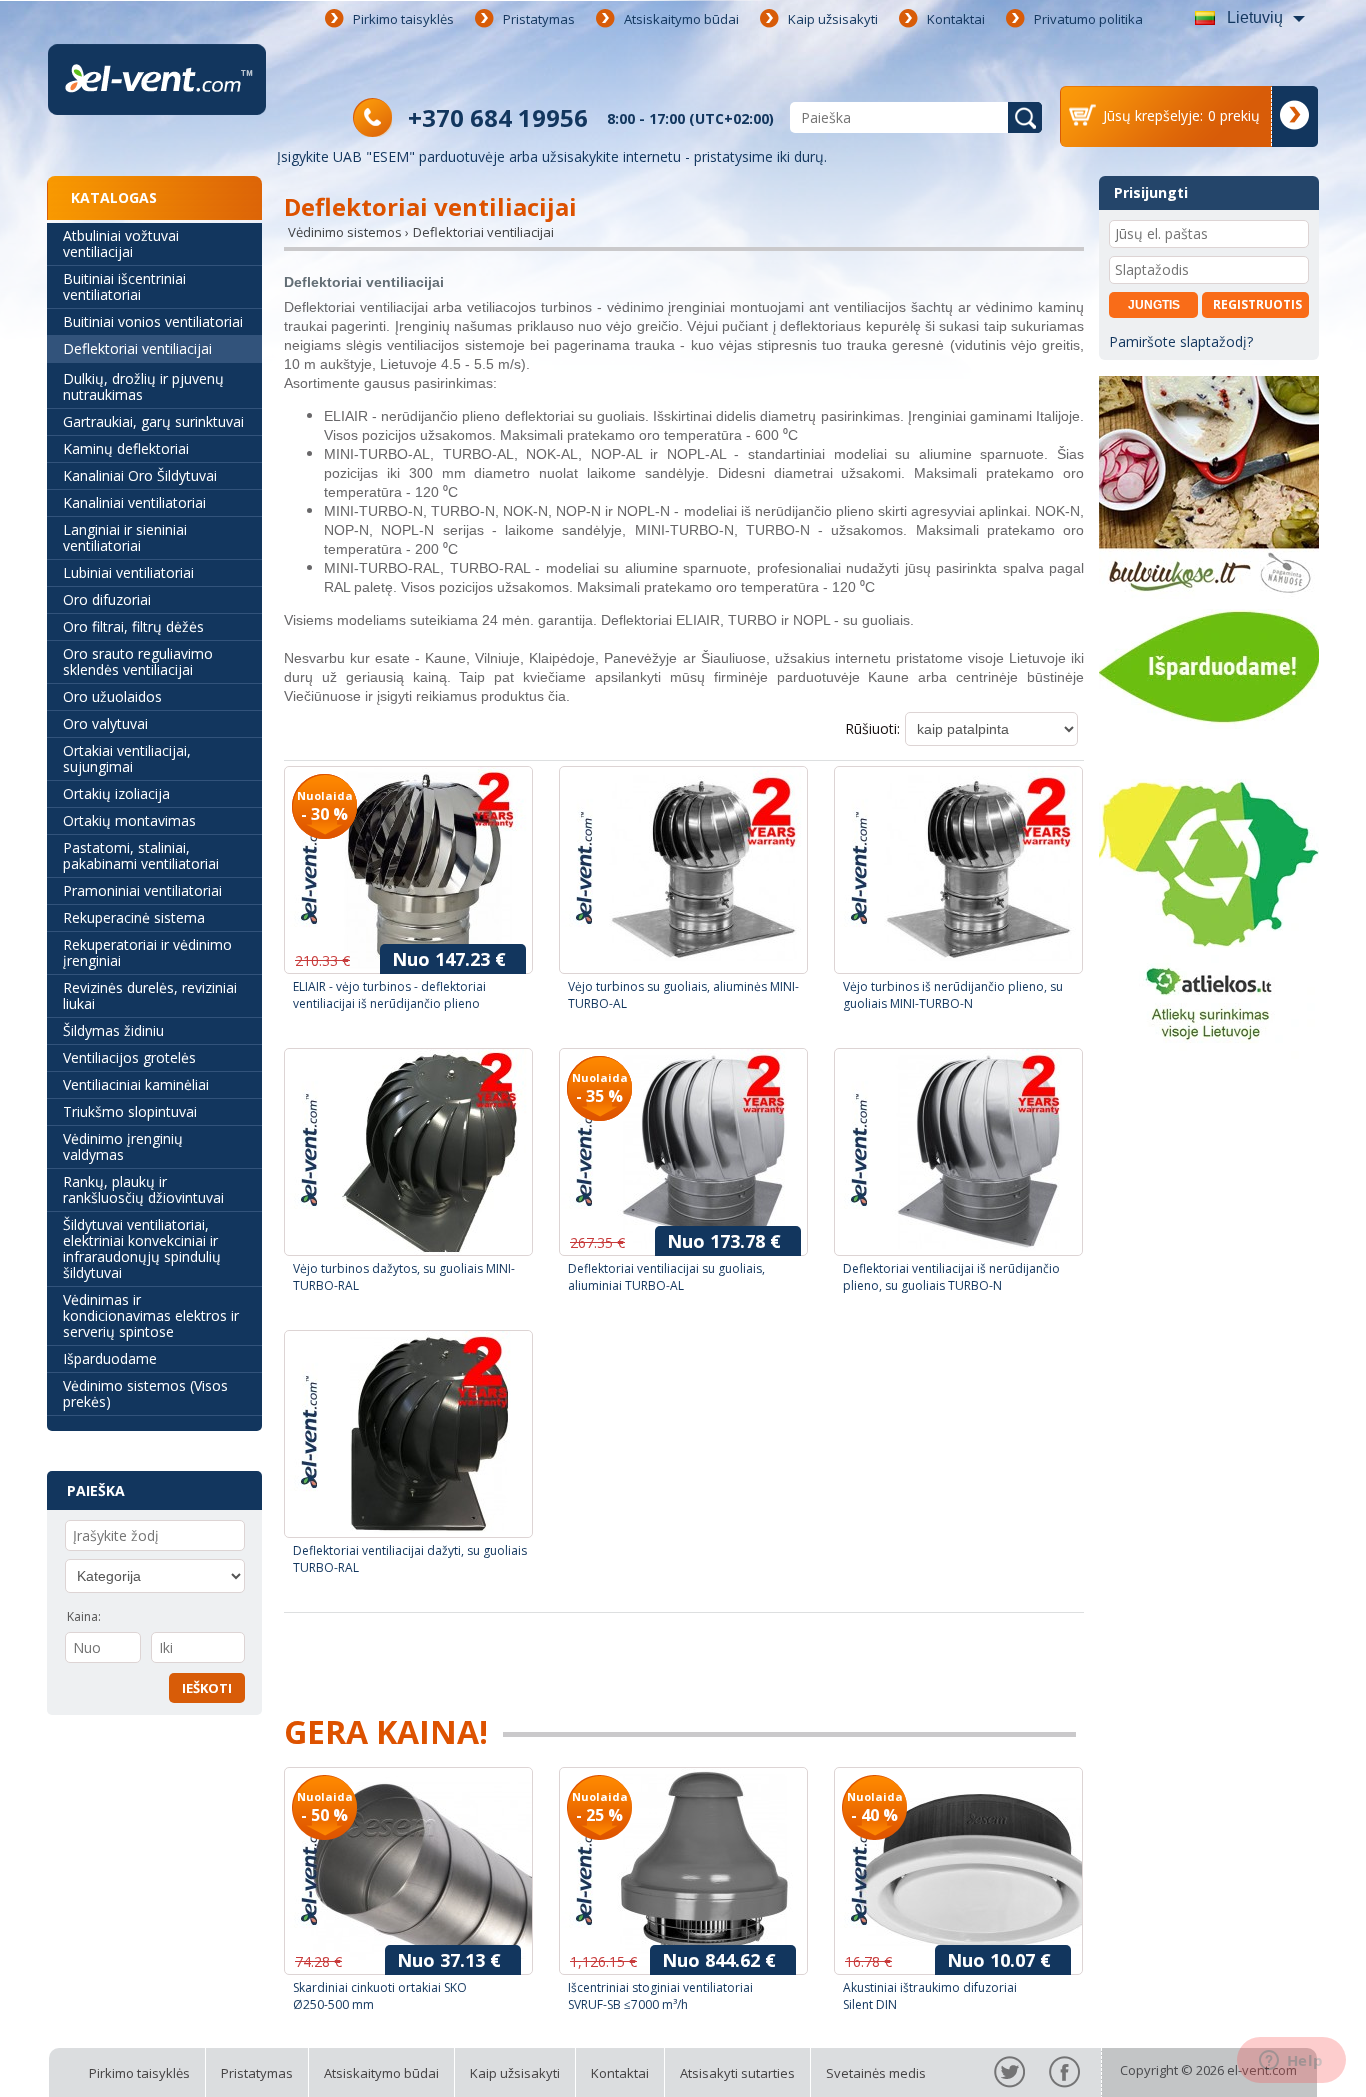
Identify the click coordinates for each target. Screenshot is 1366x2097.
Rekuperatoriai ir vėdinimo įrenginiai (147, 952)
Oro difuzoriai (107, 599)
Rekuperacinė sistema (134, 917)
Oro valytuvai (105, 723)
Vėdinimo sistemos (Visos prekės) (145, 1393)
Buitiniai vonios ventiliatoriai (153, 321)
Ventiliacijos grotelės (129, 1057)
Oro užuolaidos (112, 696)
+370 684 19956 (498, 117)
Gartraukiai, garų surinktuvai (153, 421)
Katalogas (114, 197)
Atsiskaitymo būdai (681, 19)
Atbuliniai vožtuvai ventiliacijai (121, 243)
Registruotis (1257, 304)
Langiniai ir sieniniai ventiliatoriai (125, 537)
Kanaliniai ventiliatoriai (134, 502)
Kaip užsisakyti (833, 19)
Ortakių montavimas (129, 820)
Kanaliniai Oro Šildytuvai (140, 475)
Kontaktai (956, 19)
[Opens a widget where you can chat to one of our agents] (1291, 2062)
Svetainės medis (876, 2073)
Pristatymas (539, 19)
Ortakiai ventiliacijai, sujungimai (127, 758)
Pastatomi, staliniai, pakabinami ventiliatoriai (141, 855)
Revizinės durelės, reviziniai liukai (150, 995)
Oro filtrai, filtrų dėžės (133, 626)
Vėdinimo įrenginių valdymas (123, 1146)
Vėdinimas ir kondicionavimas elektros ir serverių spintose (151, 1315)
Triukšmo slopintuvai (130, 1111)
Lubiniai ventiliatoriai (128, 572)
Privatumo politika (1088, 19)
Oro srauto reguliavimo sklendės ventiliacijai (138, 661)
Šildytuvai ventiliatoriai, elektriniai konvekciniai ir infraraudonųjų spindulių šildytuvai (142, 1248)
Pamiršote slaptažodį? (1181, 341)
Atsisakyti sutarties (737, 2073)
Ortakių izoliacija (116, 793)
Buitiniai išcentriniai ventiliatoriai (124, 286)
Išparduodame (110, 1358)
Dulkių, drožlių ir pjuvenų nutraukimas (143, 386)
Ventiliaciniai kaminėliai (136, 1084)
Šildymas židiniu (113, 1030)
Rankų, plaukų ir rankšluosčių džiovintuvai (143, 1189)
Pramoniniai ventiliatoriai (142, 890)
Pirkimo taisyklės (403, 19)
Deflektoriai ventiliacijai (137, 348)
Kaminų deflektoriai (126, 448)
